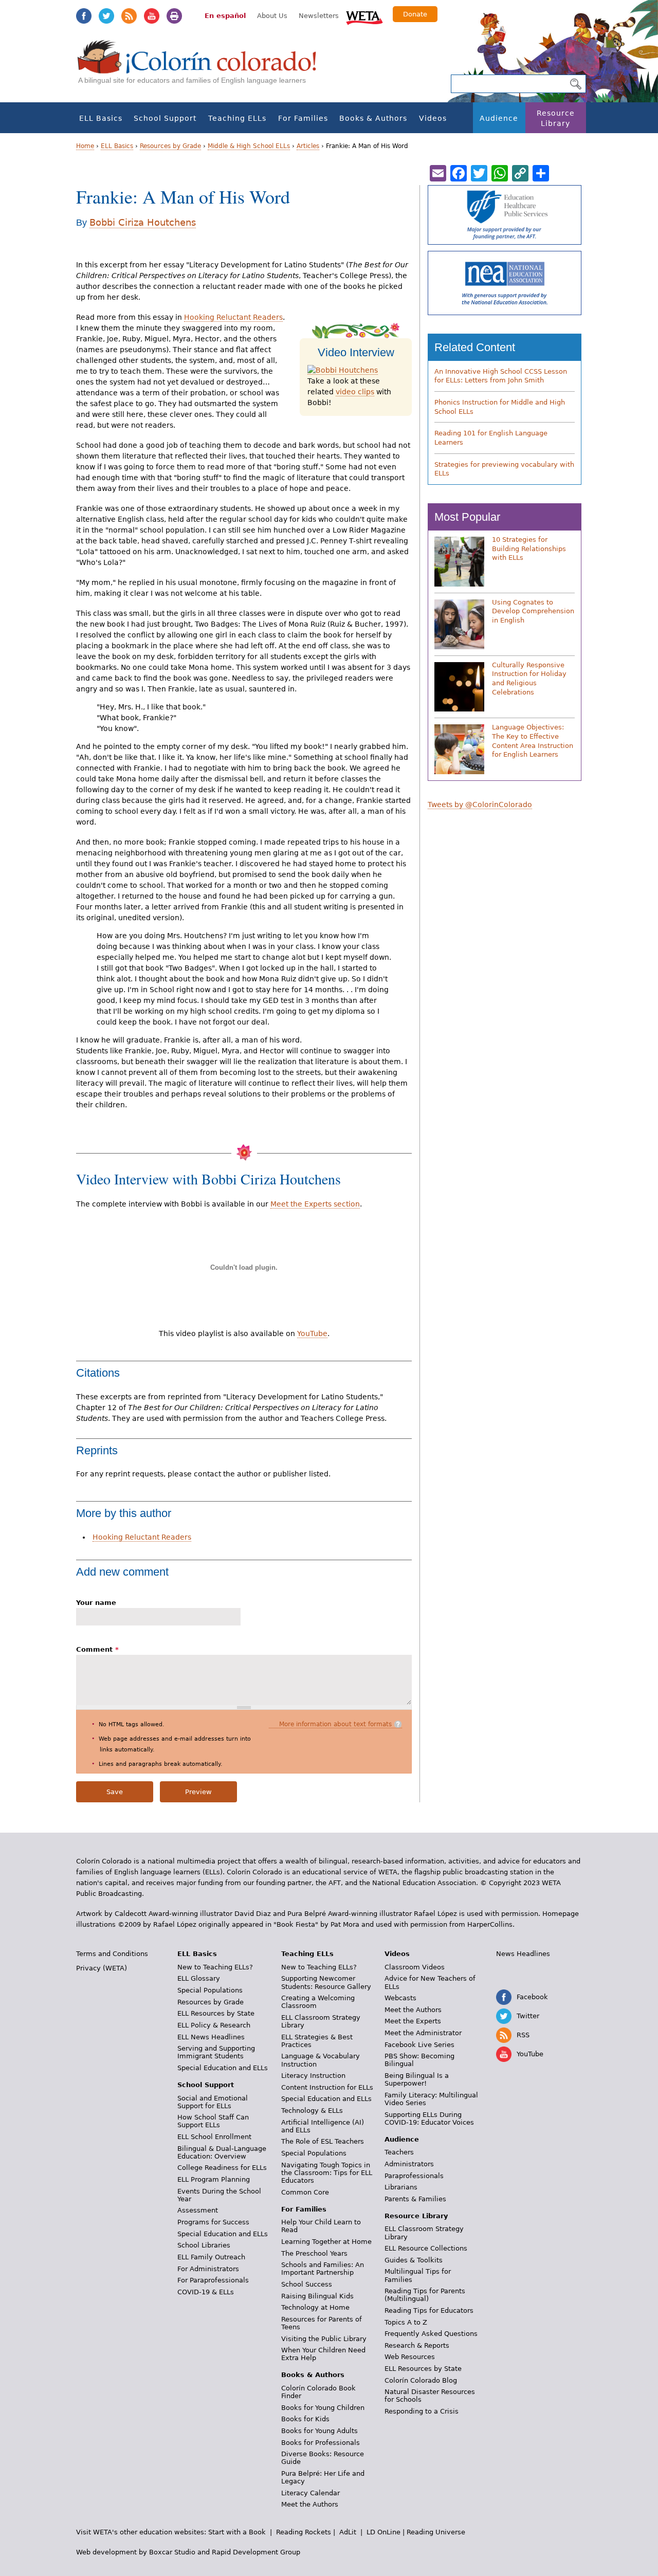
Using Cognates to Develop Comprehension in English (533, 611)
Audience (499, 118)
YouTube (152, 16)
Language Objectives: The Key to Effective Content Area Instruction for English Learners (533, 741)
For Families (303, 118)
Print (174, 16)
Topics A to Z (406, 2322)
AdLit (348, 2532)
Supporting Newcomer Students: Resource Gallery (326, 1982)
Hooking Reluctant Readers (233, 317)
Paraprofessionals (414, 2176)
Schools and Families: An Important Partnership (323, 2269)
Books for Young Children (323, 2408)
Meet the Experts (413, 2021)
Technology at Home (315, 2307)
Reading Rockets (304, 2532)
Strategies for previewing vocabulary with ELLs (504, 469)
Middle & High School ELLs (249, 146)
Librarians (401, 2187)
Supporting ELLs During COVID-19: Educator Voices (429, 2118)
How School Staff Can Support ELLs (213, 2121)
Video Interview (356, 352)
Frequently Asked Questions (431, 2334)
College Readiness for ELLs (222, 2168)
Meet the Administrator (423, 2033)
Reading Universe (436, 2532)
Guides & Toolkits (414, 2260)
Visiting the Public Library (324, 2339)
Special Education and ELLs (223, 2068)
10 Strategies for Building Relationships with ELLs (529, 549)
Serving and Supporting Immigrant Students (216, 2052)
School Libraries (204, 2245)
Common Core (305, 2192)
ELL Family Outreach (211, 2257)
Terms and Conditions (112, 1954)
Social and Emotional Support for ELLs (213, 2102)
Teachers (399, 2152)
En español (225, 16)
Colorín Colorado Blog (421, 2380)
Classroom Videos (415, 1967)
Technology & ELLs (312, 2111)
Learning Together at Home (326, 2242)
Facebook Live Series (419, 2045)
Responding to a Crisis (422, 2411)
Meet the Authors (310, 2504)
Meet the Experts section (315, 1204)
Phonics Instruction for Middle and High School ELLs (500, 407)
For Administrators (208, 2269)
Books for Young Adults (319, 2431)
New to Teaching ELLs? (215, 1967)
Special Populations (210, 1990)
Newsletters (319, 16)
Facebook (84, 16)
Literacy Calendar (310, 2493)
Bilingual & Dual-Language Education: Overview (222, 2152)
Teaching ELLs (237, 118)
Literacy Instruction (313, 2076)
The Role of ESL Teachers (323, 2141)
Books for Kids (305, 2419)
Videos (433, 118)
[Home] (203, 67)
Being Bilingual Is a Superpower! (417, 2079)
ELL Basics (101, 118)
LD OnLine (383, 2532)
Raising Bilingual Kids (317, 2296)
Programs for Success (213, 2222)
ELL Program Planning (214, 2179)
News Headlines (523, 1954)
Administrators (409, 2164)
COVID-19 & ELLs (206, 2292)
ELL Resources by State (216, 2013)
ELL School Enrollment (214, 2137)
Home (85, 146)
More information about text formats (335, 1724)
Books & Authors (373, 118)
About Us (272, 16)
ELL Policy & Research (214, 2025)
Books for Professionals (321, 2443)
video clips (355, 392)
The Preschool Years (314, 2253)
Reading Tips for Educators (429, 2310)
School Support (165, 118)
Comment (97, 1649)
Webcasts (400, 1998)
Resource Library (556, 118)
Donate (415, 14)
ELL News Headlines (211, 2037)
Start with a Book (237, 2532)
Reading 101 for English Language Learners (491, 438)
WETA (364, 16)
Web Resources (410, 2357)
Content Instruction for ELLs (327, 2087)
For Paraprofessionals (213, 2280)
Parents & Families (415, 2199)
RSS (129, 16)
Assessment (198, 2210)
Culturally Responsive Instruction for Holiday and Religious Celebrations (529, 679)
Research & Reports (417, 2345)
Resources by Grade (170, 146)
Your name (96, 1603)
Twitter (106, 16)
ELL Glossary (199, 1978)
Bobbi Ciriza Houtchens (143, 222)
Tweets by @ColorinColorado (480, 805)
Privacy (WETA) (102, 1968)
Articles (308, 146)
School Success (307, 2284)
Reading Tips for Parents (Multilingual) (425, 2295)
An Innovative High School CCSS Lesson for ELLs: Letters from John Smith (501, 376)
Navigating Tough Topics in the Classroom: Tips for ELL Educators (327, 2173)
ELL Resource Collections (426, 2248)
